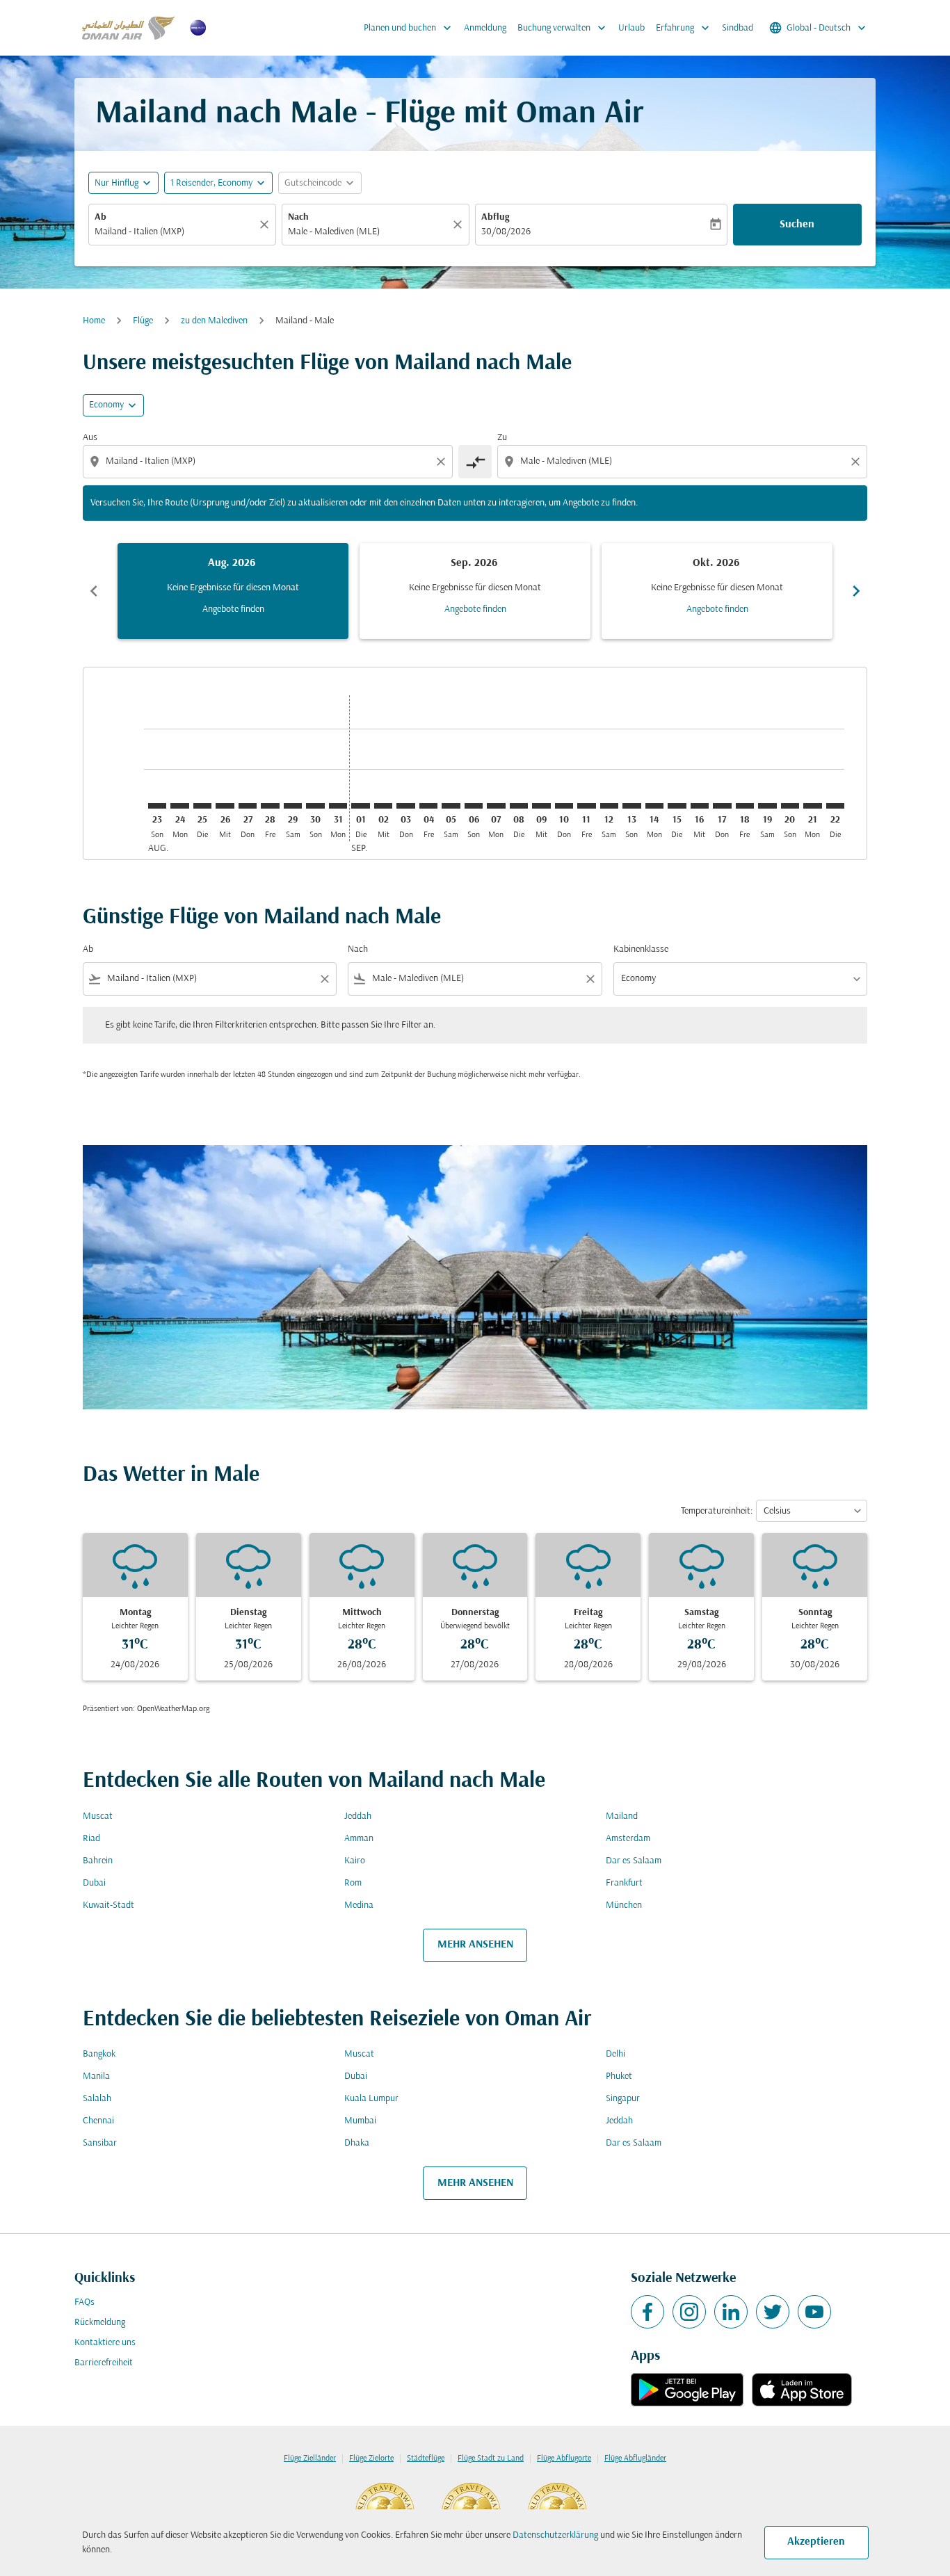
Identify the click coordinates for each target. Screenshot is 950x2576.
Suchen (797, 225)
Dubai (94, 1883)
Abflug (495, 217)
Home (94, 321)
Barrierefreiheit (104, 2363)
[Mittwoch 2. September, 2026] (383, 806)
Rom (353, 1883)
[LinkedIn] (731, 2312)
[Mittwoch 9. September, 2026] (541, 806)
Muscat (98, 1816)
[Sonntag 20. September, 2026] (790, 806)
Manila (96, 2076)
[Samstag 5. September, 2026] (451, 806)
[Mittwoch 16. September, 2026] (700, 806)
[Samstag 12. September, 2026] (609, 806)
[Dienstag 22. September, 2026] (835, 806)
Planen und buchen (409, 28)
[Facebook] (647, 2312)
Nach (298, 217)
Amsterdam (628, 1839)
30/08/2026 (506, 232)
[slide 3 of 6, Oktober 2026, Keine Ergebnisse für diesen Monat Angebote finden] (717, 591)
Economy (106, 405)
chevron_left (94, 591)
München (624, 1905)
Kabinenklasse (641, 949)
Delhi (615, 2054)
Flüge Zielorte (371, 2458)
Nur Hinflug (116, 183)
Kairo (355, 1861)
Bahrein (98, 1861)
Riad (91, 1839)
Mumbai (360, 2121)
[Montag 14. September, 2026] (654, 806)
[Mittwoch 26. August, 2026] (225, 806)
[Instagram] (689, 2312)
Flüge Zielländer (310, 2458)
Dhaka (357, 2143)
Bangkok (99, 2054)
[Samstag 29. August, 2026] (293, 806)
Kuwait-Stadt (108, 1905)
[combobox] (175, 232)
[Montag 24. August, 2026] (179, 806)
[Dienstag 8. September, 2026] (519, 806)
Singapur (623, 2099)
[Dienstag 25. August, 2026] (202, 806)
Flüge (143, 321)
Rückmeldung (100, 2323)
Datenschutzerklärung (555, 2535)
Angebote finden (233, 609)
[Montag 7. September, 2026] (496, 806)
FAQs (84, 2302)
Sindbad (738, 28)
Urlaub (631, 28)
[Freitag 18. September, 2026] (745, 806)
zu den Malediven (214, 321)
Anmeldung (485, 28)
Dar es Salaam (634, 1861)
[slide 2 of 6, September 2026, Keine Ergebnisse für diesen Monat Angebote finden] (475, 591)
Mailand (622, 1816)
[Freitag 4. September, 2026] (428, 806)
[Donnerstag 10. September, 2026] (564, 806)
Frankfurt (624, 1883)
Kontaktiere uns (105, 2343)
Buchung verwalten (563, 28)
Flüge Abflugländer (635, 2458)
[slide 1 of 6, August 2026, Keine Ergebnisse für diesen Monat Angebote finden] (233, 591)
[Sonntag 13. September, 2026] (631, 806)
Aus (90, 438)
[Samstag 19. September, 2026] (767, 806)
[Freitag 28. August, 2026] (270, 806)
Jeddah (358, 1816)
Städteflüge (426, 2458)
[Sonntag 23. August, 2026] (157, 806)
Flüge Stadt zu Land (491, 2458)
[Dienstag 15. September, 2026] (677, 806)
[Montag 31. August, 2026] (338, 806)
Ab (100, 217)
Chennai (98, 2121)
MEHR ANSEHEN (475, 1945)
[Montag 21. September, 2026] (812, 806)
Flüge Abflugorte (564, 2458)
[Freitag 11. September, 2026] (586, 806)
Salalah (97, 2099)
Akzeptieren (816, 2542)
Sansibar (100, 2143)
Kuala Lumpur (371, 2099)
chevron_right (856, 591)
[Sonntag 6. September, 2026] (474, 806)
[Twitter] (773, 2312)
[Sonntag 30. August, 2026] (315, 806)
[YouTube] (814, 2312)
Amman (359, 1839)
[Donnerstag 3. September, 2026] (405, 806)
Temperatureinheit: (717, 1511)
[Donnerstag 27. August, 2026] (248, 806)
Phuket (619, 2076)
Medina (359, 1905)
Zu (502, 438)
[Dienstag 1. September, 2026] (360, 806)
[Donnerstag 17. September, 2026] (722, 806)
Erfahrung (684, 28)
